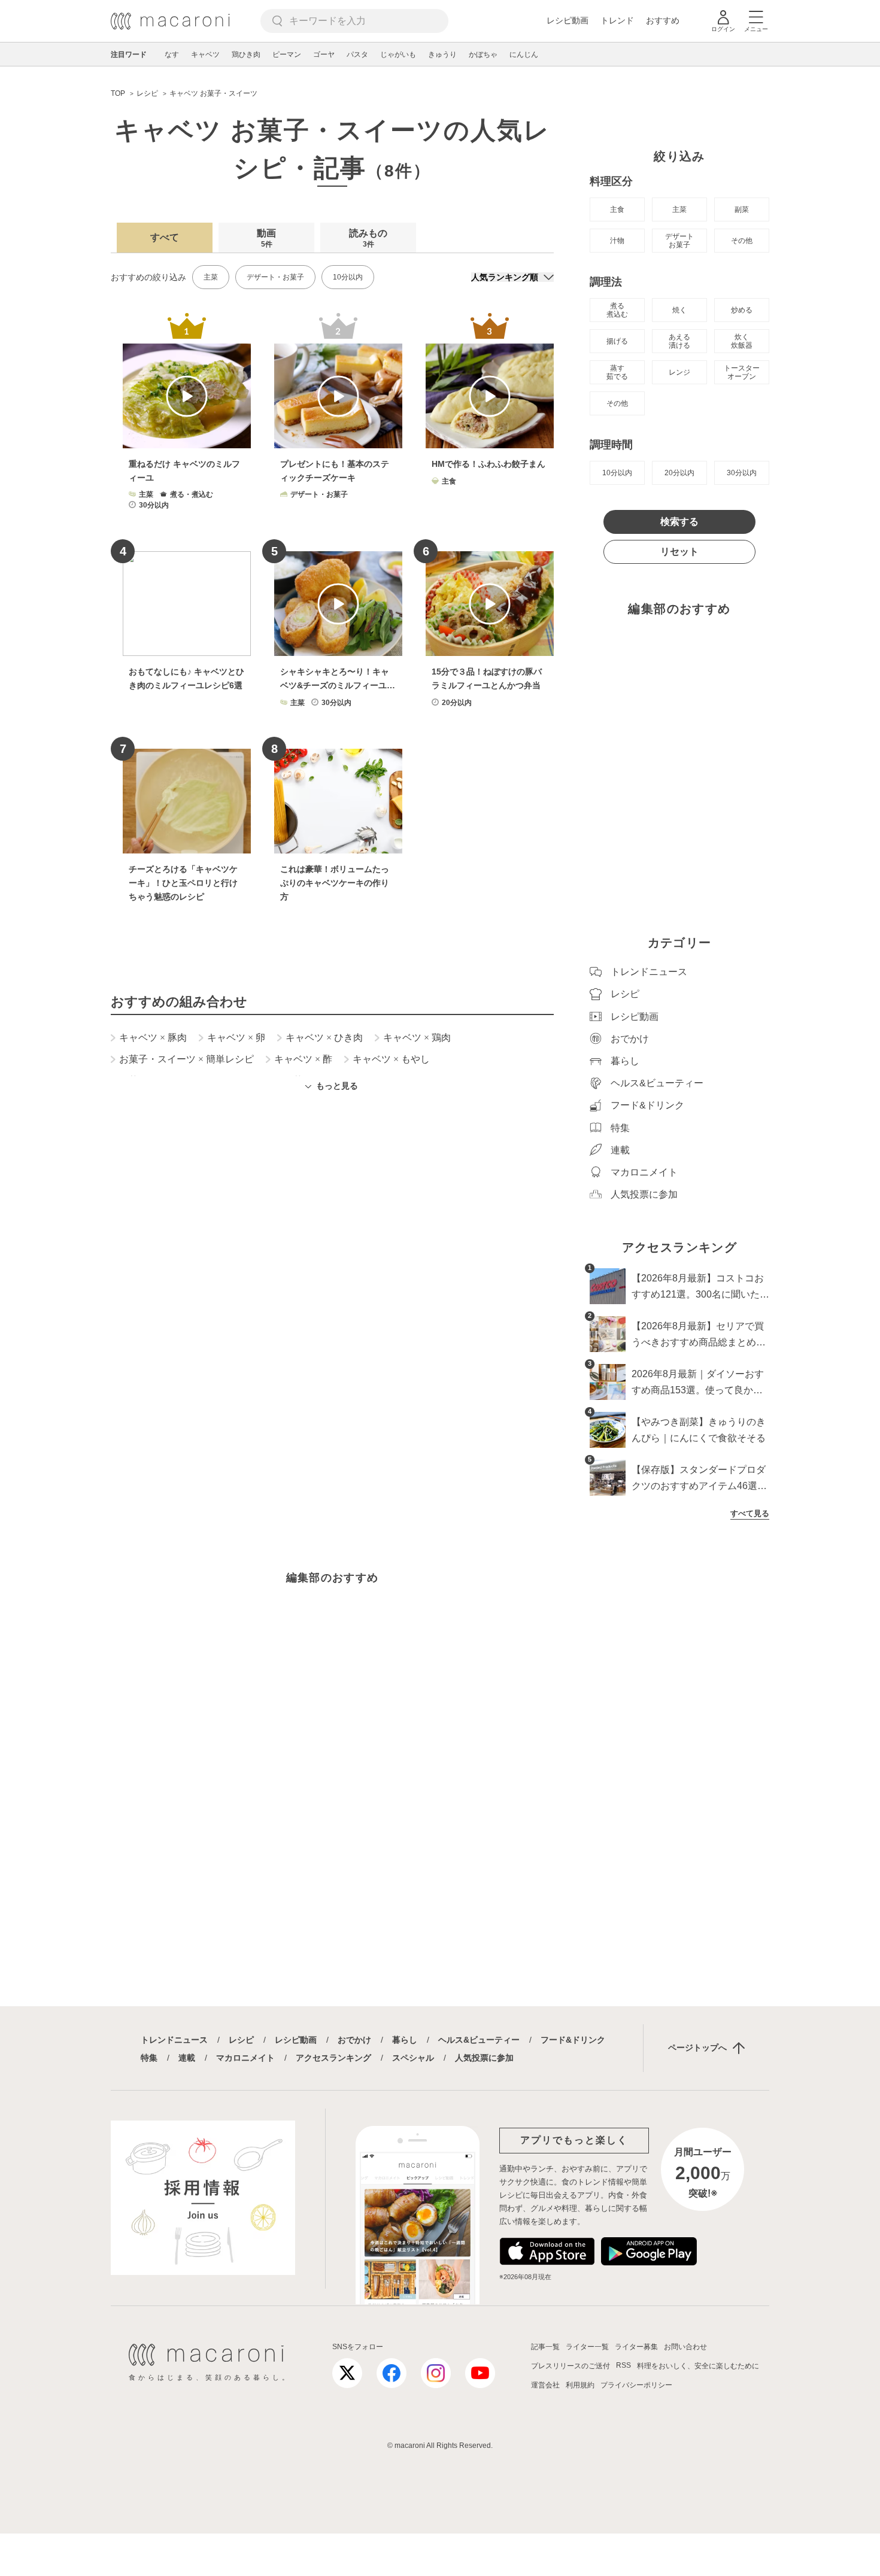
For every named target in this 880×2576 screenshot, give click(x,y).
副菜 (742, 209)
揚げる (617, 341)
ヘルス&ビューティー (479, 2040)
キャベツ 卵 (236, 1038)
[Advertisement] (332, 1263)
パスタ (357, 54)
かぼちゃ (483, 54)
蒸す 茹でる (617, 372)
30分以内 (742, 473)
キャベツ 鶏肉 (417, 1038)
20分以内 (679, 473)
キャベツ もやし (391, 1059)
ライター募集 (636, 2347)
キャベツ (205, 54)
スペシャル (413, 2058)
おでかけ (354, 2040)
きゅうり (442, 54)
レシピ (241, 2040)
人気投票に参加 (484, 2058)
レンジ (679, 372)
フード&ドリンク (573, 2040)
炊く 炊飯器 (742, 341)
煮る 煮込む (617, 310)
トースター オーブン (742, 372)
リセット (679, 552)
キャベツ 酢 (303, 1059)
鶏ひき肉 (246, 54)
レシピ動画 (568, 20)
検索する (679, 522)
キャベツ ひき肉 (324, 1038)
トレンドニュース (174, 2040)
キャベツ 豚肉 (153, 1038)
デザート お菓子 (679, 241)
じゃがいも (398, 54)
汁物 (617, 241)
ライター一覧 (587, 2347)
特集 (149, 2058)
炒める (742, 310)
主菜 (211, 277)
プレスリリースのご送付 (571, 2366)
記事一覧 (545, 2347)
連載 (187, 2058)
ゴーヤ (324, 54)
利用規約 (580, 2385)
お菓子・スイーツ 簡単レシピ (186, 1059)
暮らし (405, 2040)
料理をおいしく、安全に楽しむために (698, 2366)
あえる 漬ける (679, 341)
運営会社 (545, 2385)
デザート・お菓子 (275, 277)
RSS (623, 2365)
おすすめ (663, 20)
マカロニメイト (245, 2058)
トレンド (617, 20)
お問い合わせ (685, 2347)
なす (172, 54)
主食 (617, 209)
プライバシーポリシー (636, 2385)
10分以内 (348, 277)
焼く (679, 310)
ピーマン (287, 54)
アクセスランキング (333, 2058)
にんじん (524, 54)
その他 (742, 241)
